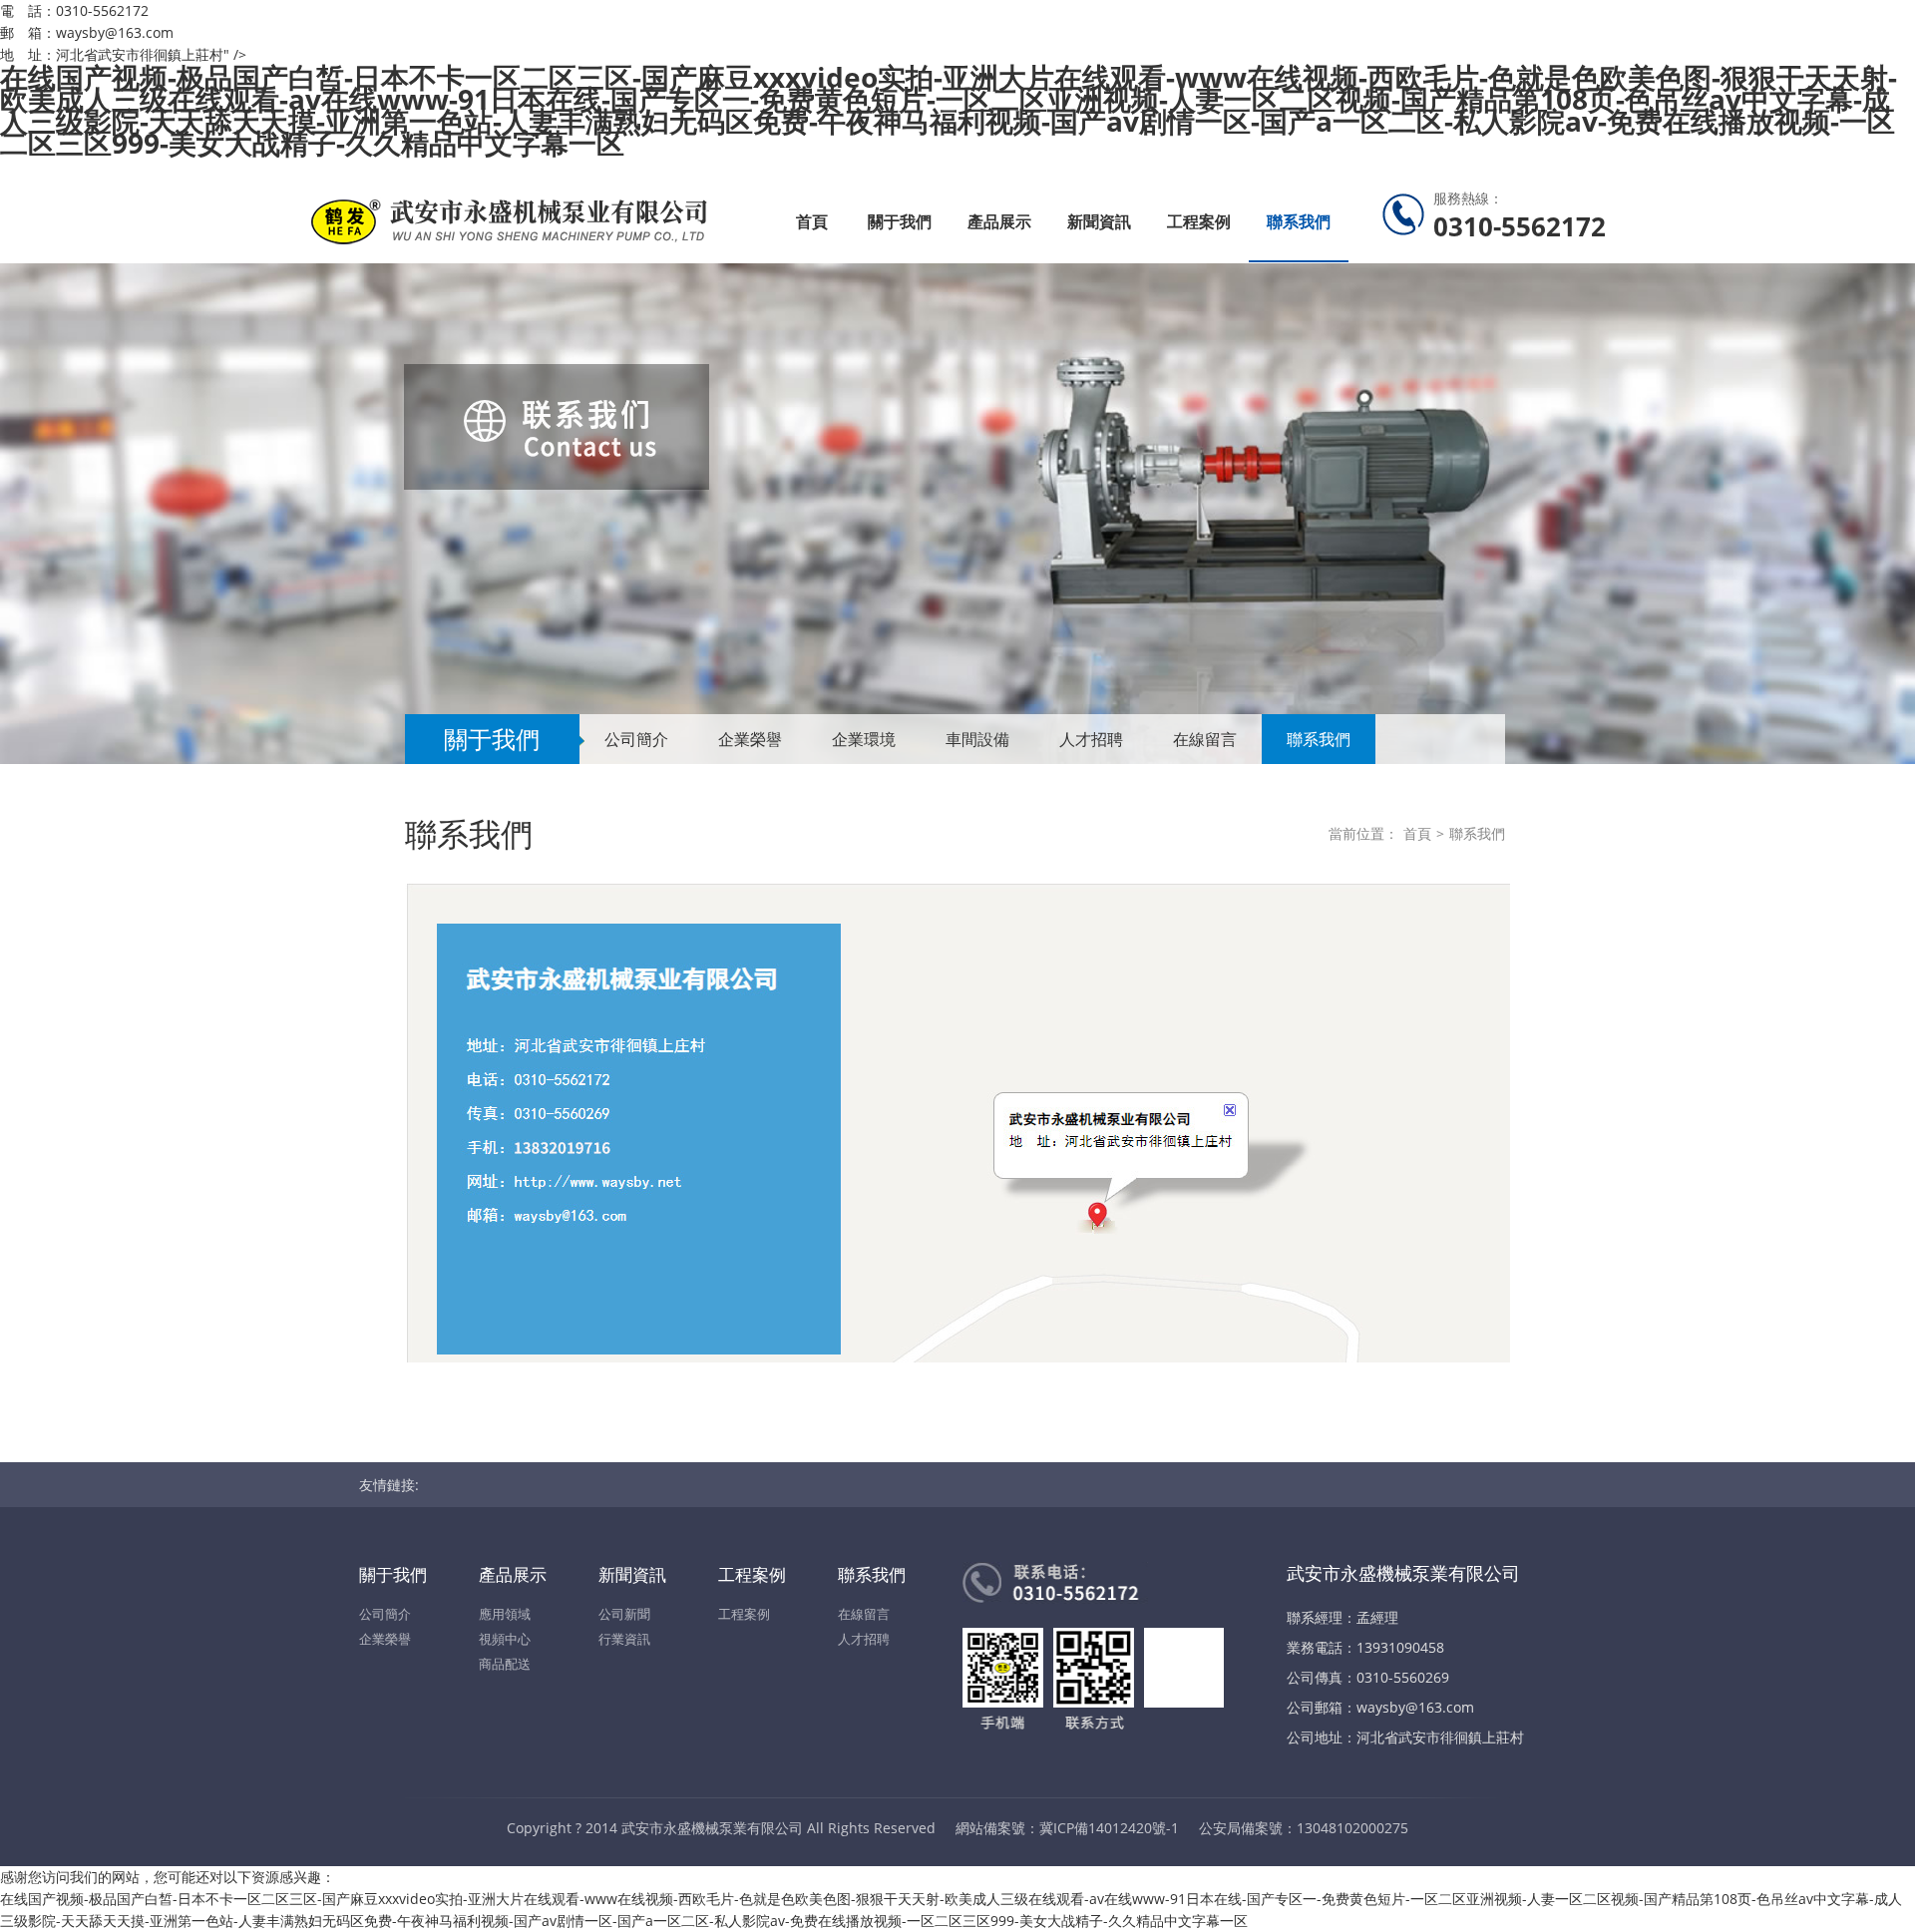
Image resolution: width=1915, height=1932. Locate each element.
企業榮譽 (750, 739)
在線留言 (1205, 739)
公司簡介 (636, 739)
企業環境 (864, 739)
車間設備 (977, 739)
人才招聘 (1091, 739)
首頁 (812, 221)
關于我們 (900, 221)
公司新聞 (624, 1614)
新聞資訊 (1099, 221)
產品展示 (999, 221)
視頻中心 (505, 1639)
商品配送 (505, 1664)
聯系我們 (1299, 221)
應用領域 (505, 1614)
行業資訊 (624, 1639)
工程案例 (1199, 221)
